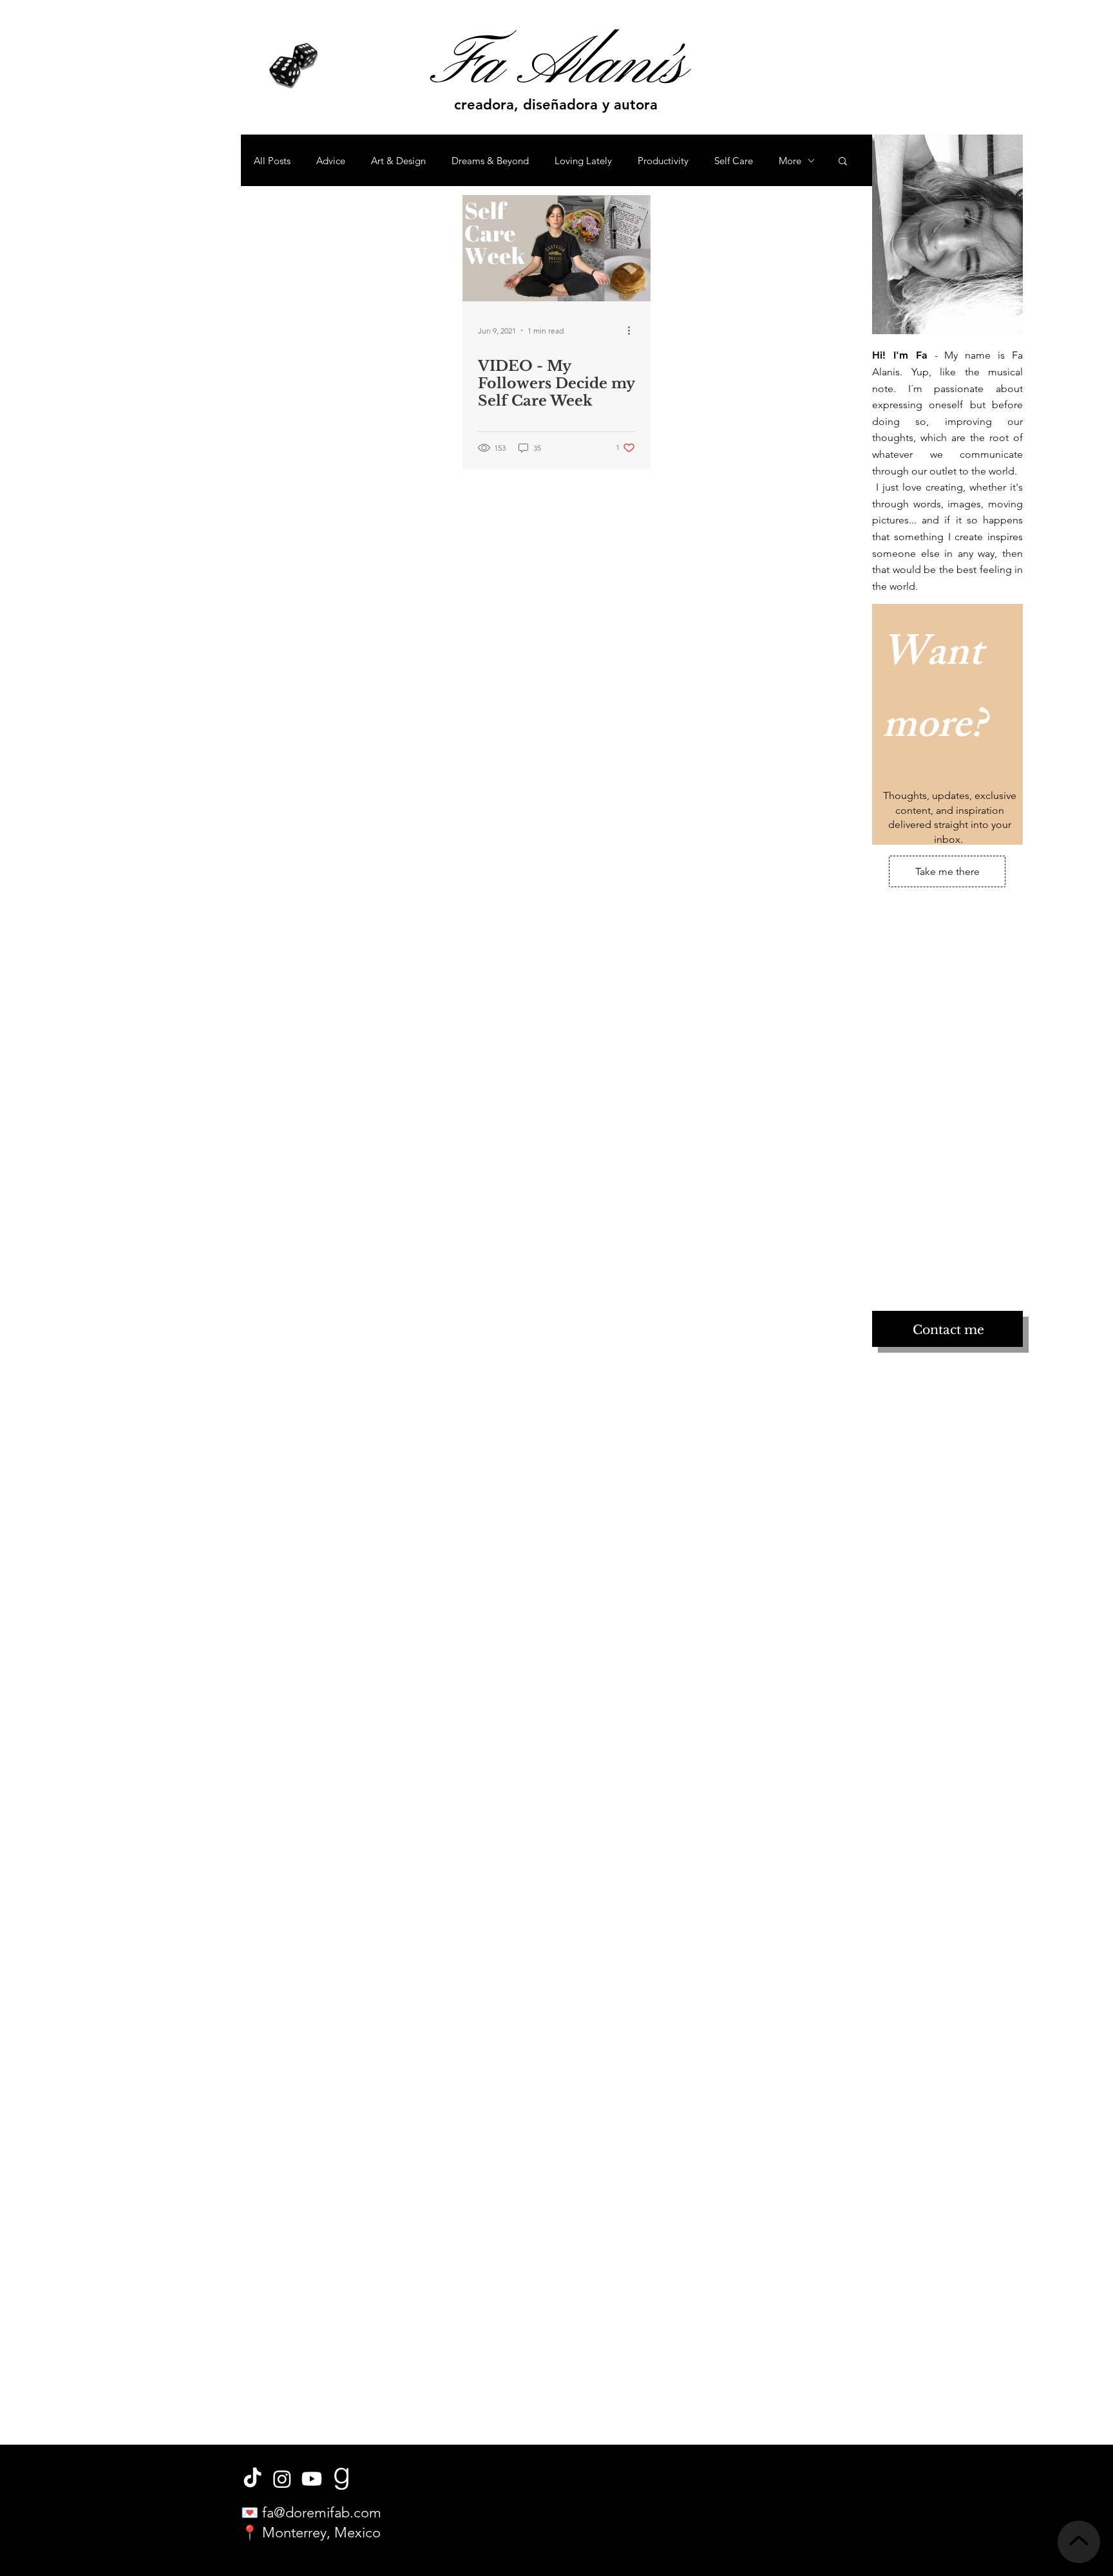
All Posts (272, 161)
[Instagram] (282, 2479)
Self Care (734, 161)
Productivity (663, 161)
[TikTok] (252, 2479)
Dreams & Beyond (490, 161)
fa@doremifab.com (322, 2513)
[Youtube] (312, 2479)
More (790, 161)
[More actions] (633, 330)
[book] (341, 2479)
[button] (843, 162)
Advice (331, 161)
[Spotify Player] (953, 1181)
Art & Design (398, 161)
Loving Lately (583, 161)
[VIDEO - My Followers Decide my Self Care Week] (556, 248)
